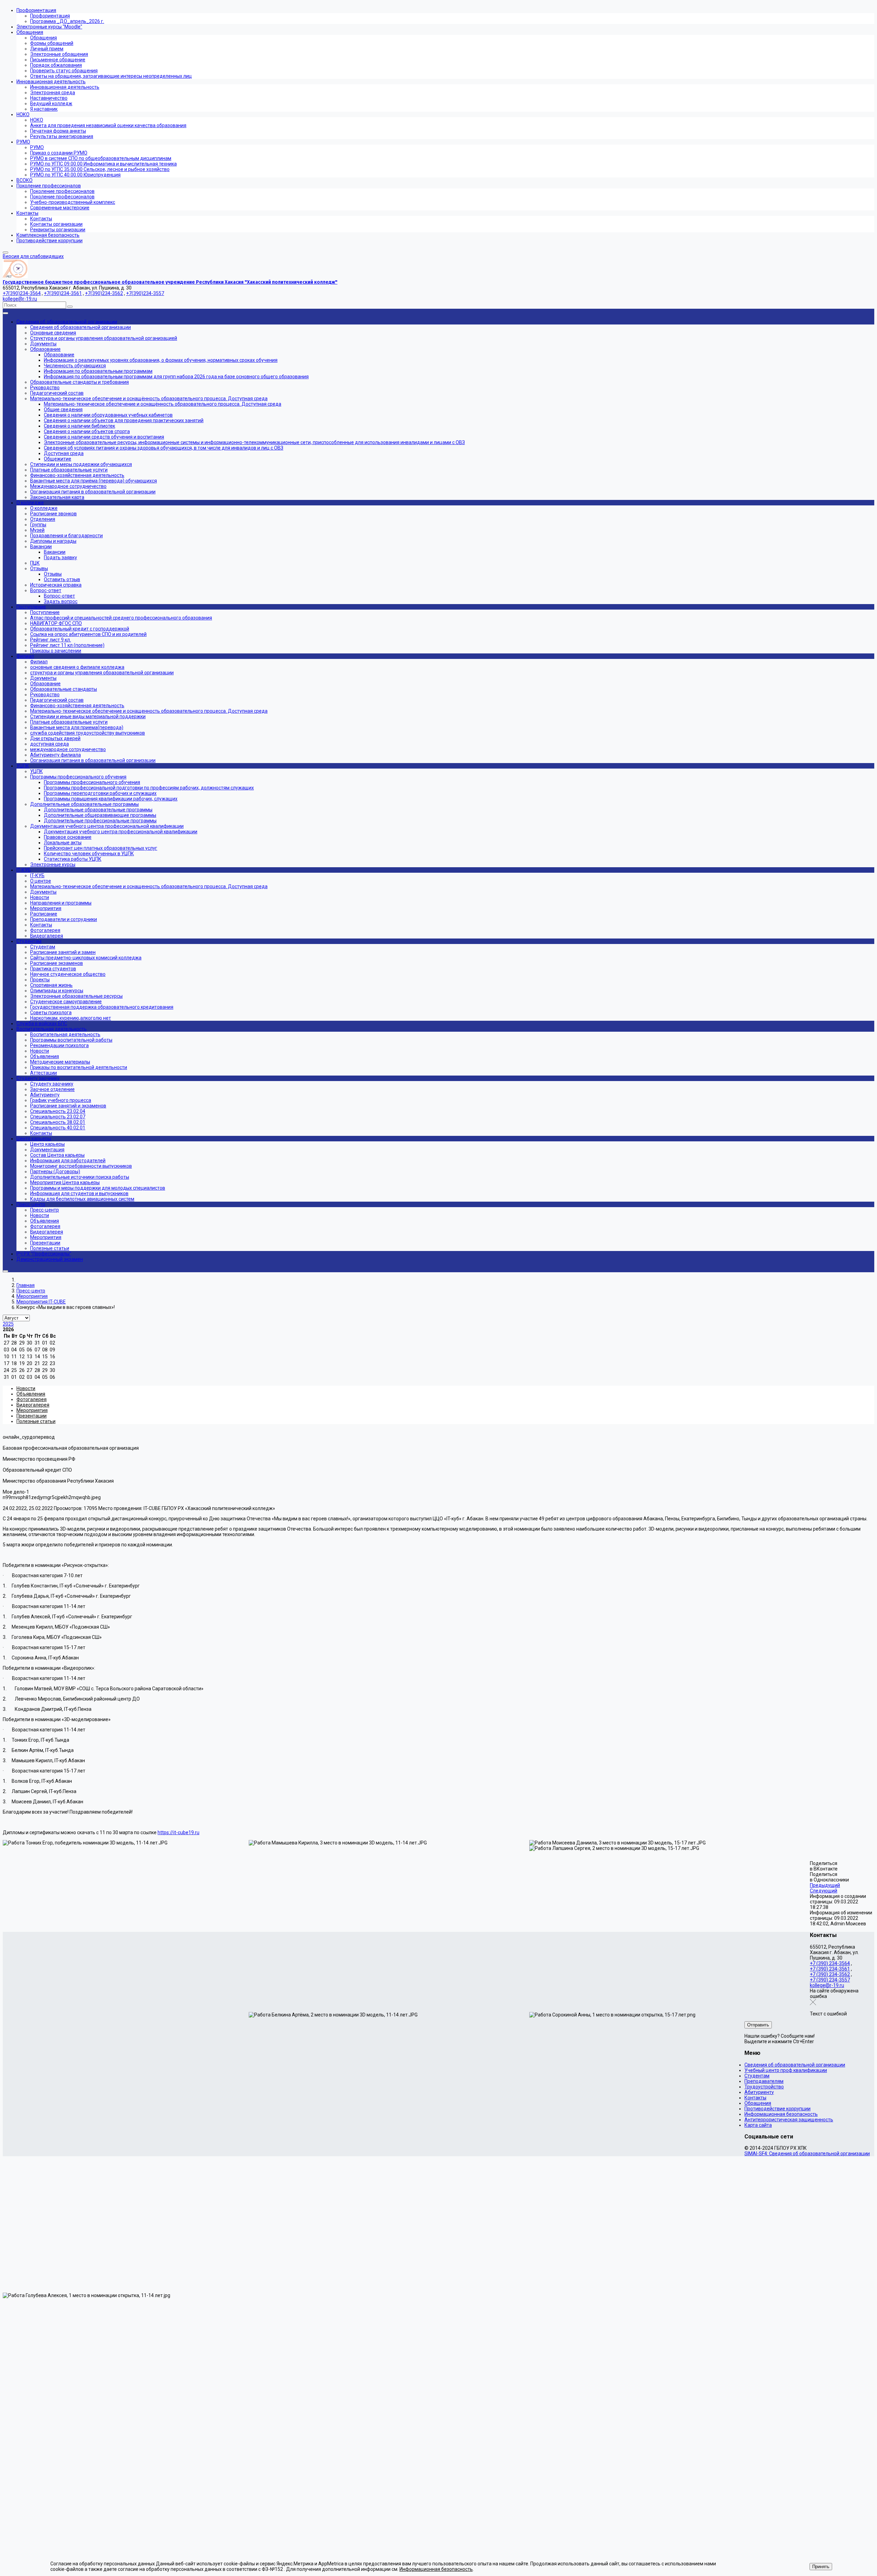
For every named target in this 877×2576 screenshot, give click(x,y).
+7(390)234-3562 (104, 293)
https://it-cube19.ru (178, 1832)
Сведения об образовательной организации (795, 2065)
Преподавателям (764, 2081)
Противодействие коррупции (777, 2109)
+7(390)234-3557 (145, 293)
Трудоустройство (764, 2087)
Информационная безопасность (781, 2114)
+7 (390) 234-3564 (830, 1963)
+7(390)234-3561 (63, 293)
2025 (8, 1324)
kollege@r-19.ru (20, 299)
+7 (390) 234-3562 (830, 1974)
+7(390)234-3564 (22, 293)
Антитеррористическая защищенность (789, 2120)
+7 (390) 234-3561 (830, 1969)
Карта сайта (758, 2125)
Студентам (757, 2076)
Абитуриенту (759, 2092)
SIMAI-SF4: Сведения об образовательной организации (807, 2154)
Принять (821, 2567)
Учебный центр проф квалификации (786, 2070)
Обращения (758, 2103)
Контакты (755, 2098)
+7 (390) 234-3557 (830, 1980)
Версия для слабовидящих (33, 256)
